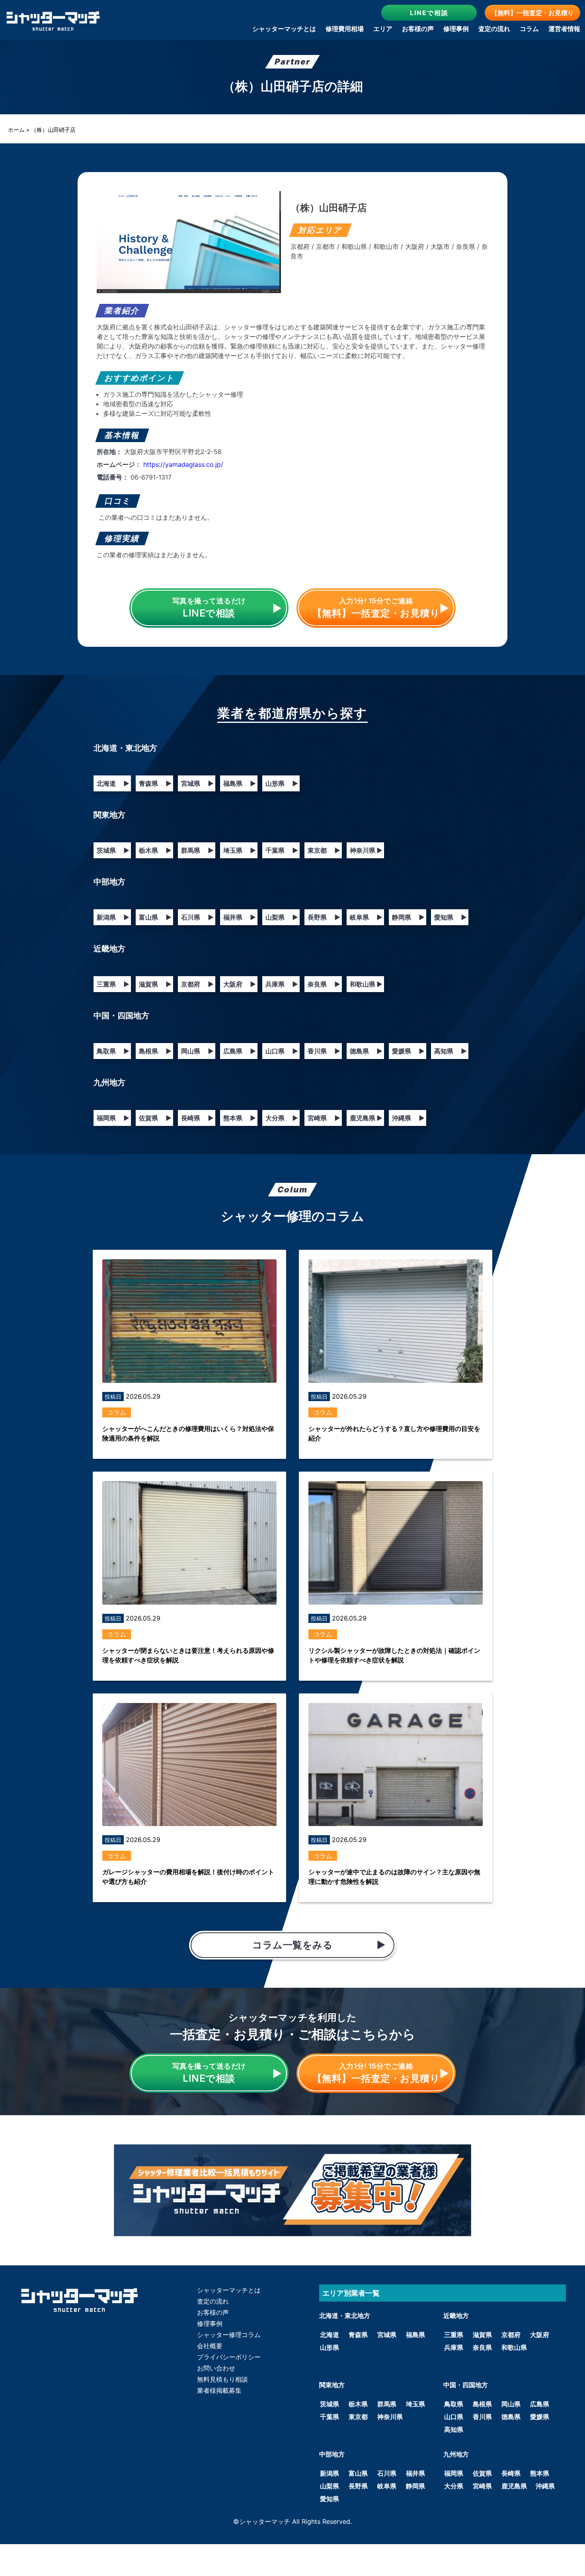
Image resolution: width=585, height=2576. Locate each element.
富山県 (155, 917)
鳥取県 (113, 1051)
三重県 (113, 984)
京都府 (197, 984)
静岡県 (408, 917)
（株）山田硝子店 (53, 130)
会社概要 (210, 2346)
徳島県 (366, 1051)
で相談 (429, 13)
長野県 (324, 917)
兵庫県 (282, 984)
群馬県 (197, 850)
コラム (529, 29)
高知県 (450, 1051)
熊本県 (240, 1118)
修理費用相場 (345, 29)
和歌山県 (366, 984)
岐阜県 (366, 917)
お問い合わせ (216, 2368)
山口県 (282, 1051)
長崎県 (197, 1118)
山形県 (282, 783)
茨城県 (113, 850)
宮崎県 (324, 1118)
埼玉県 (240, 850)
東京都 (324, 850)
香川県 (324, 1051)
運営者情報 (564, 29)
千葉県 (282, 850)
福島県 (240, 783)
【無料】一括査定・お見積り (532, 13)
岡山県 (197, 1051)
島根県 (155, 1051)
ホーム (16, 130)
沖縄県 (408, 1118)
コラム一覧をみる (292, 1945)
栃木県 (155, 850)
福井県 (240, 917)
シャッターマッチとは (284, 29)
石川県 (197, 917)
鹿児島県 (366, 1118)
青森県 (155, 783)
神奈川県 (366, 850)
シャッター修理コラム (229, 2335)
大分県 (282, 1118)
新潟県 (113, 917)
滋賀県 (155, 984)
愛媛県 (408, 1051)
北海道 (113, 783)
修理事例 (456, 29)
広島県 (240, 1051)
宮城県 (197, 783)
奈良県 (324, 984)
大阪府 (240, 984)
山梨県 (282, 917)
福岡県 (113, 1118)
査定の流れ (494, 29)
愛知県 (450, 917)
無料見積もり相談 (222, 2379)
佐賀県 (155, 1118)
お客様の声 (418, 29)
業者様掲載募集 (219, 2390)
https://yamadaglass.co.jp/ (183, 464)
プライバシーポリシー (229, 2357)
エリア (383, 29)
